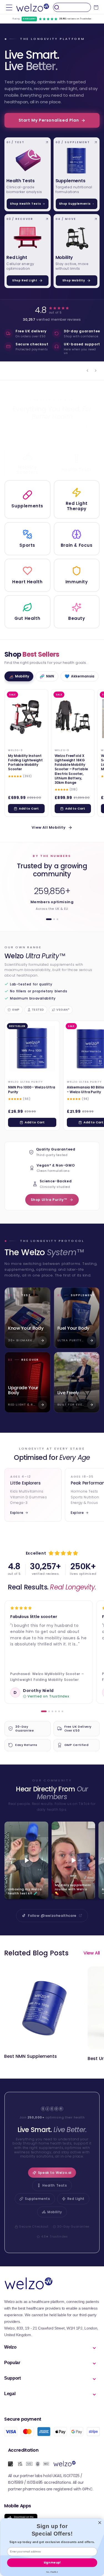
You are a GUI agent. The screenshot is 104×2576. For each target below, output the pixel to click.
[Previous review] (87, 371)
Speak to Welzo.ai (55, 2173)
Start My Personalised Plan (49, 120)
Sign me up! (52, 2562)
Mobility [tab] (19, 676)
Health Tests (55, 2185)
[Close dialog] (100, 2523)
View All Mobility (49, 827)
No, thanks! (52, 2572)
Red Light (76, 2199)
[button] (9, 7)
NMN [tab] (47, 676)
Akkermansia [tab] (79, 676)
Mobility (55, 2212)
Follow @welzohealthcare (52, 1916)
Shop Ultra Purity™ (49, 1200)
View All (92, 1953)
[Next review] (96, 371)
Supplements (38, 2199)
